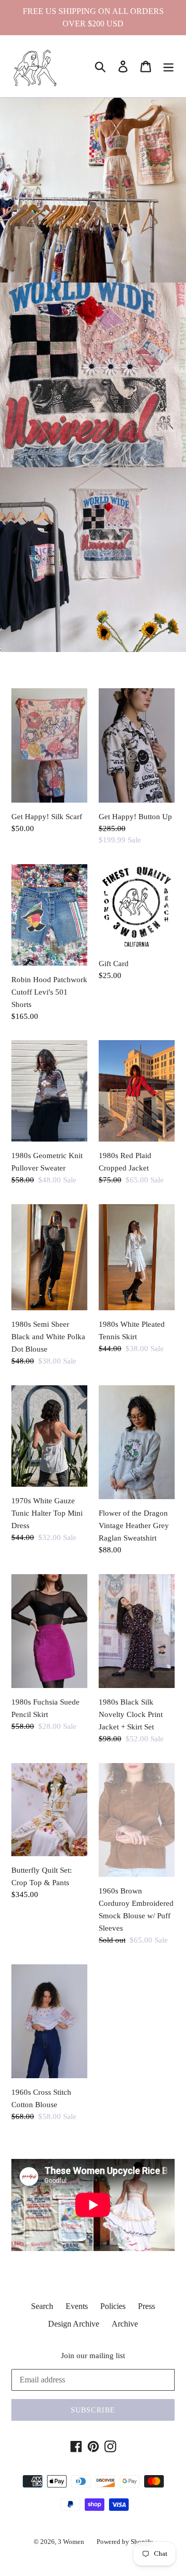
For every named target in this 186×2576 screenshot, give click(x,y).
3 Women (71, 2542)
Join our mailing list (93, 2356)
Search (42, 2306)
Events (77, 2306)
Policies (113, 2306)
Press (146, 2306)
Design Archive (74, 2324)
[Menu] (168, 66)
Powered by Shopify (125, 2542)
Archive (125, 2324)
